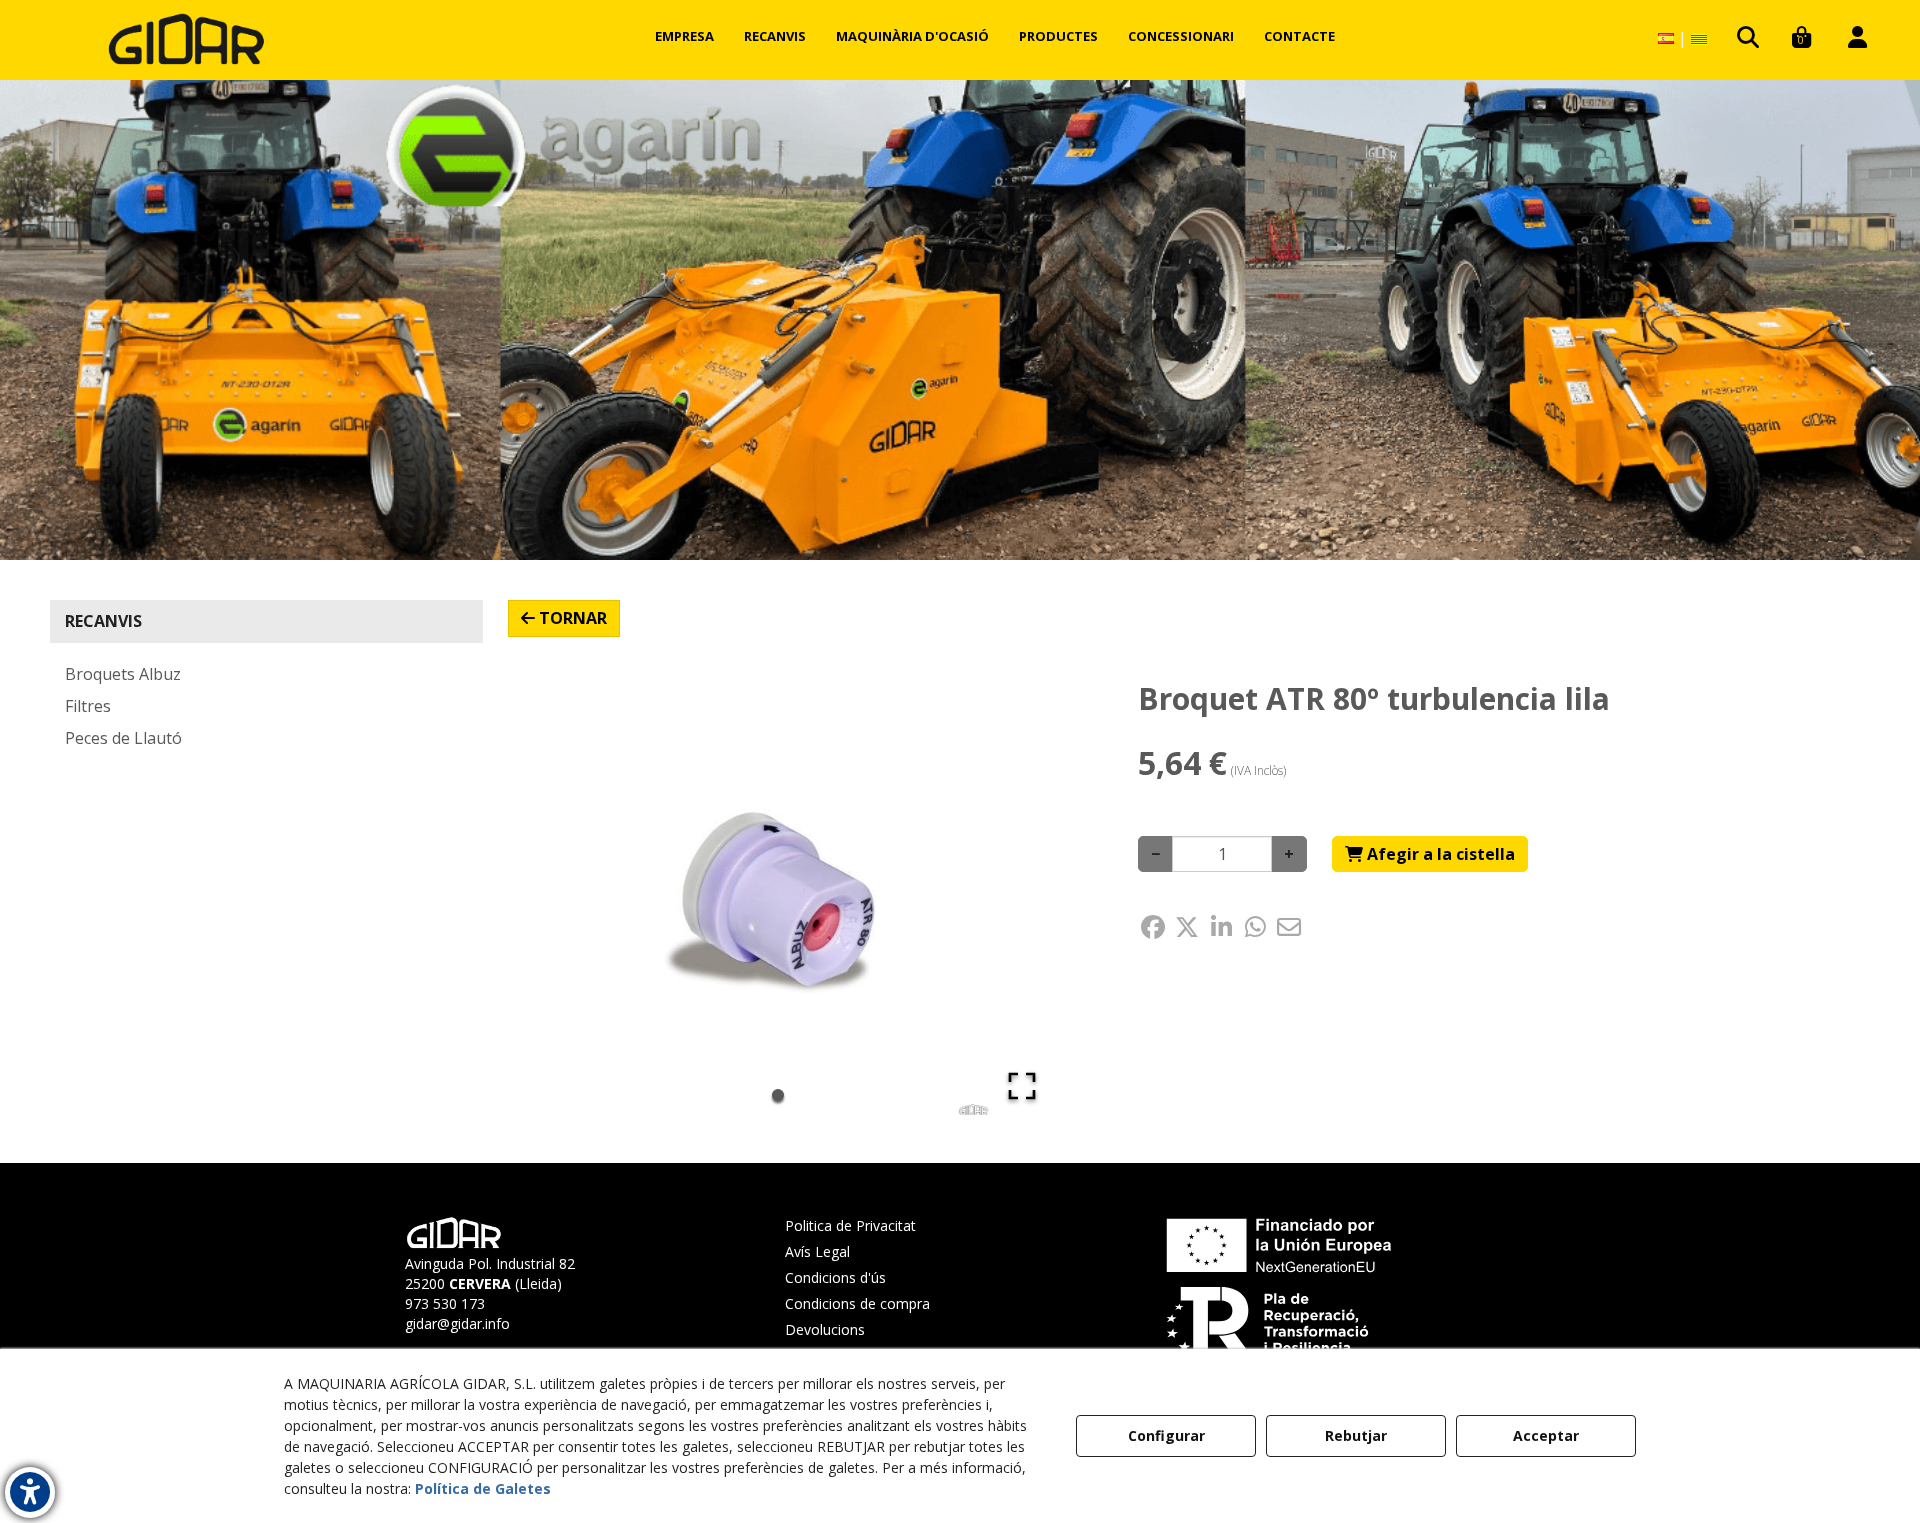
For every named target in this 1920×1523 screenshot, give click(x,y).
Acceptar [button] (1546, 1435)
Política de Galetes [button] (483, 1488)
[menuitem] (684, 36)
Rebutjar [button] (1356, 1435)
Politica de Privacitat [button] (850, 1225)
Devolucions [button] (825, 1329)
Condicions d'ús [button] (835, 1277)
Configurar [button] (1166, 1435)
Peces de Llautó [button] (123, 738)
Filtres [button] (88, 706)
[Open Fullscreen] (1022, 1086)
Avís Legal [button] (817, 1251)
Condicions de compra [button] (857, 1303)
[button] (186, 40)
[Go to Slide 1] (778, 1095)
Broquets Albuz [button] (123, 674)
